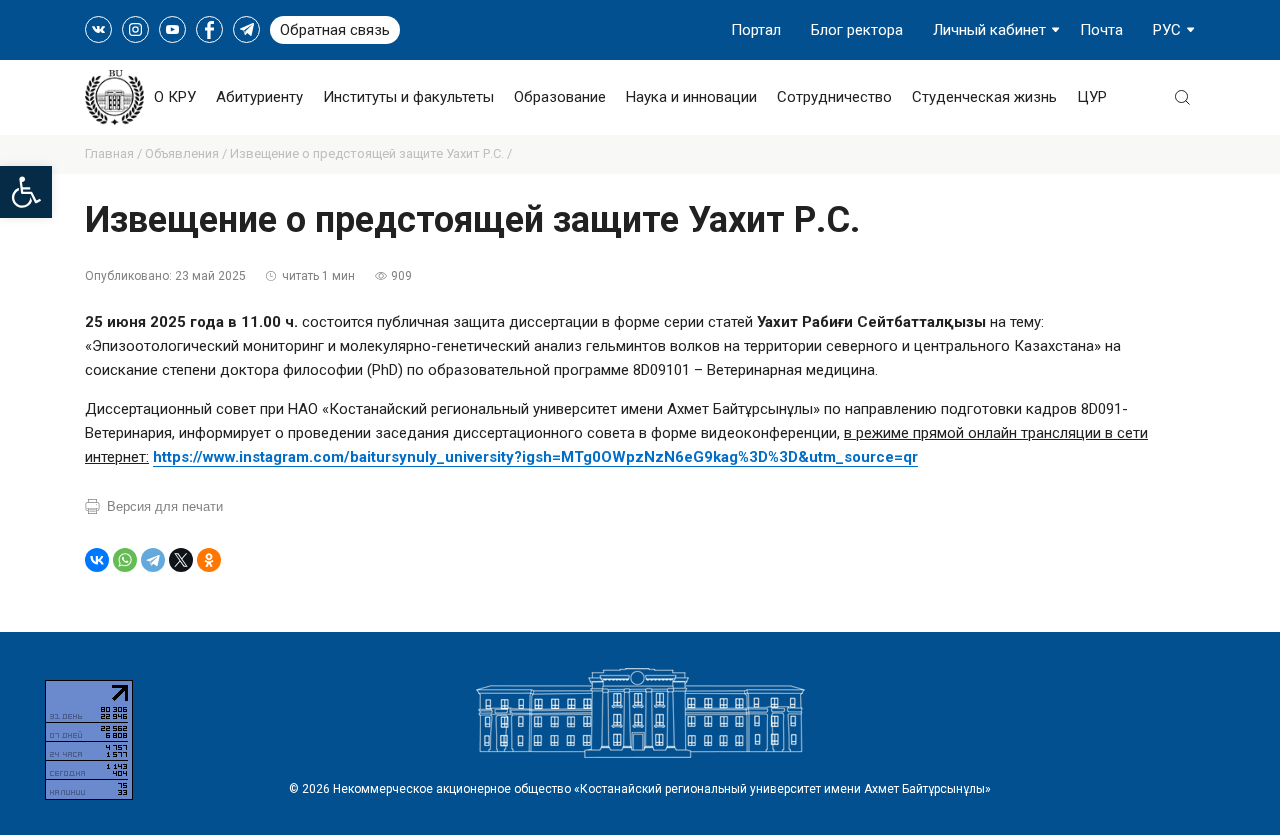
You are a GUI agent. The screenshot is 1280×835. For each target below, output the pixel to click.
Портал (756, 30)
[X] (181, 560)
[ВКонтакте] (97, 560)
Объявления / (187, 153)
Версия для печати (165, 506)
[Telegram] (153, 560)
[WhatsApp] (125, 560)
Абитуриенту (259, 97)
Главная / (115, 153)
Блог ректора (857, 30)
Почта (1101, 30)
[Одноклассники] (209, 560)
